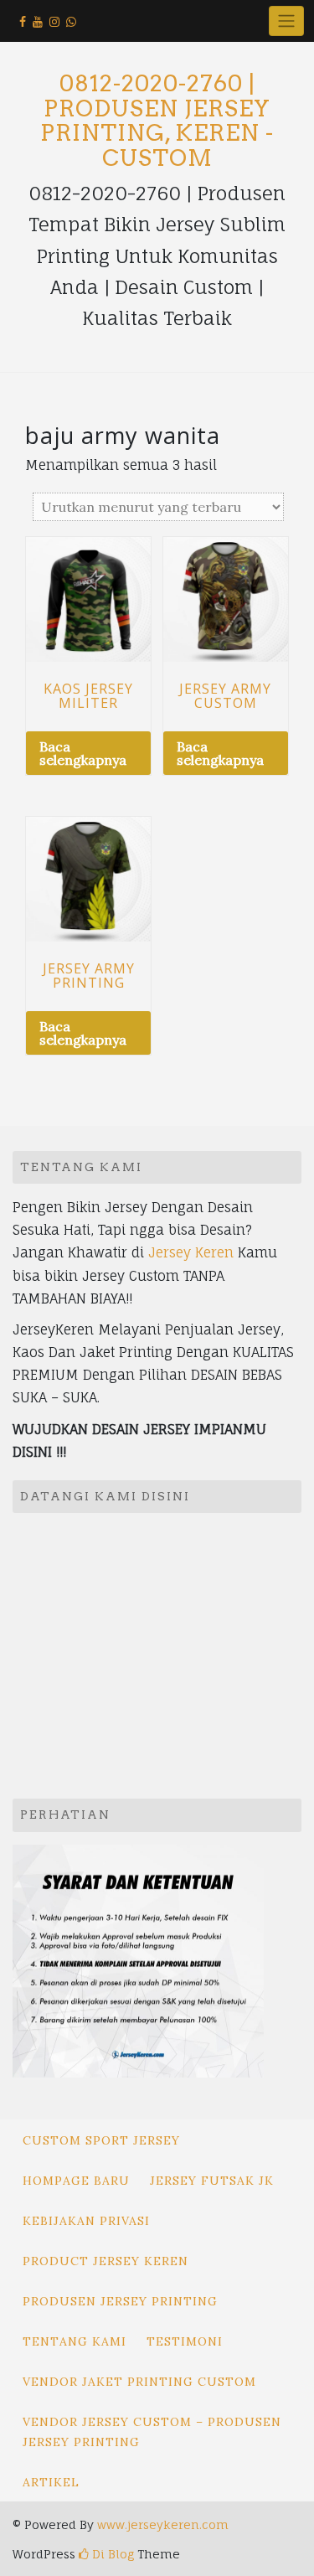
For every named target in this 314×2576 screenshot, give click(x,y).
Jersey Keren (191, 1252)
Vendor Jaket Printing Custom (139, 2382)
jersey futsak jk (212, 2181)
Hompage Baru (76, 2181)
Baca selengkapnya (83, 753)
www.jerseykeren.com (163, 2524)
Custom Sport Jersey (101, 2140)
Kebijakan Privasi (86, 2221)
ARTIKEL (51, 2482)
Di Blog (111, 2554)
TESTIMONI (185, 2341)
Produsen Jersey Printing (120, 2301)
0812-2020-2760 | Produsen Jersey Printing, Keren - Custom (157, 121)
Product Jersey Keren (106, 2261)
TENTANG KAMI (75, 2341)
